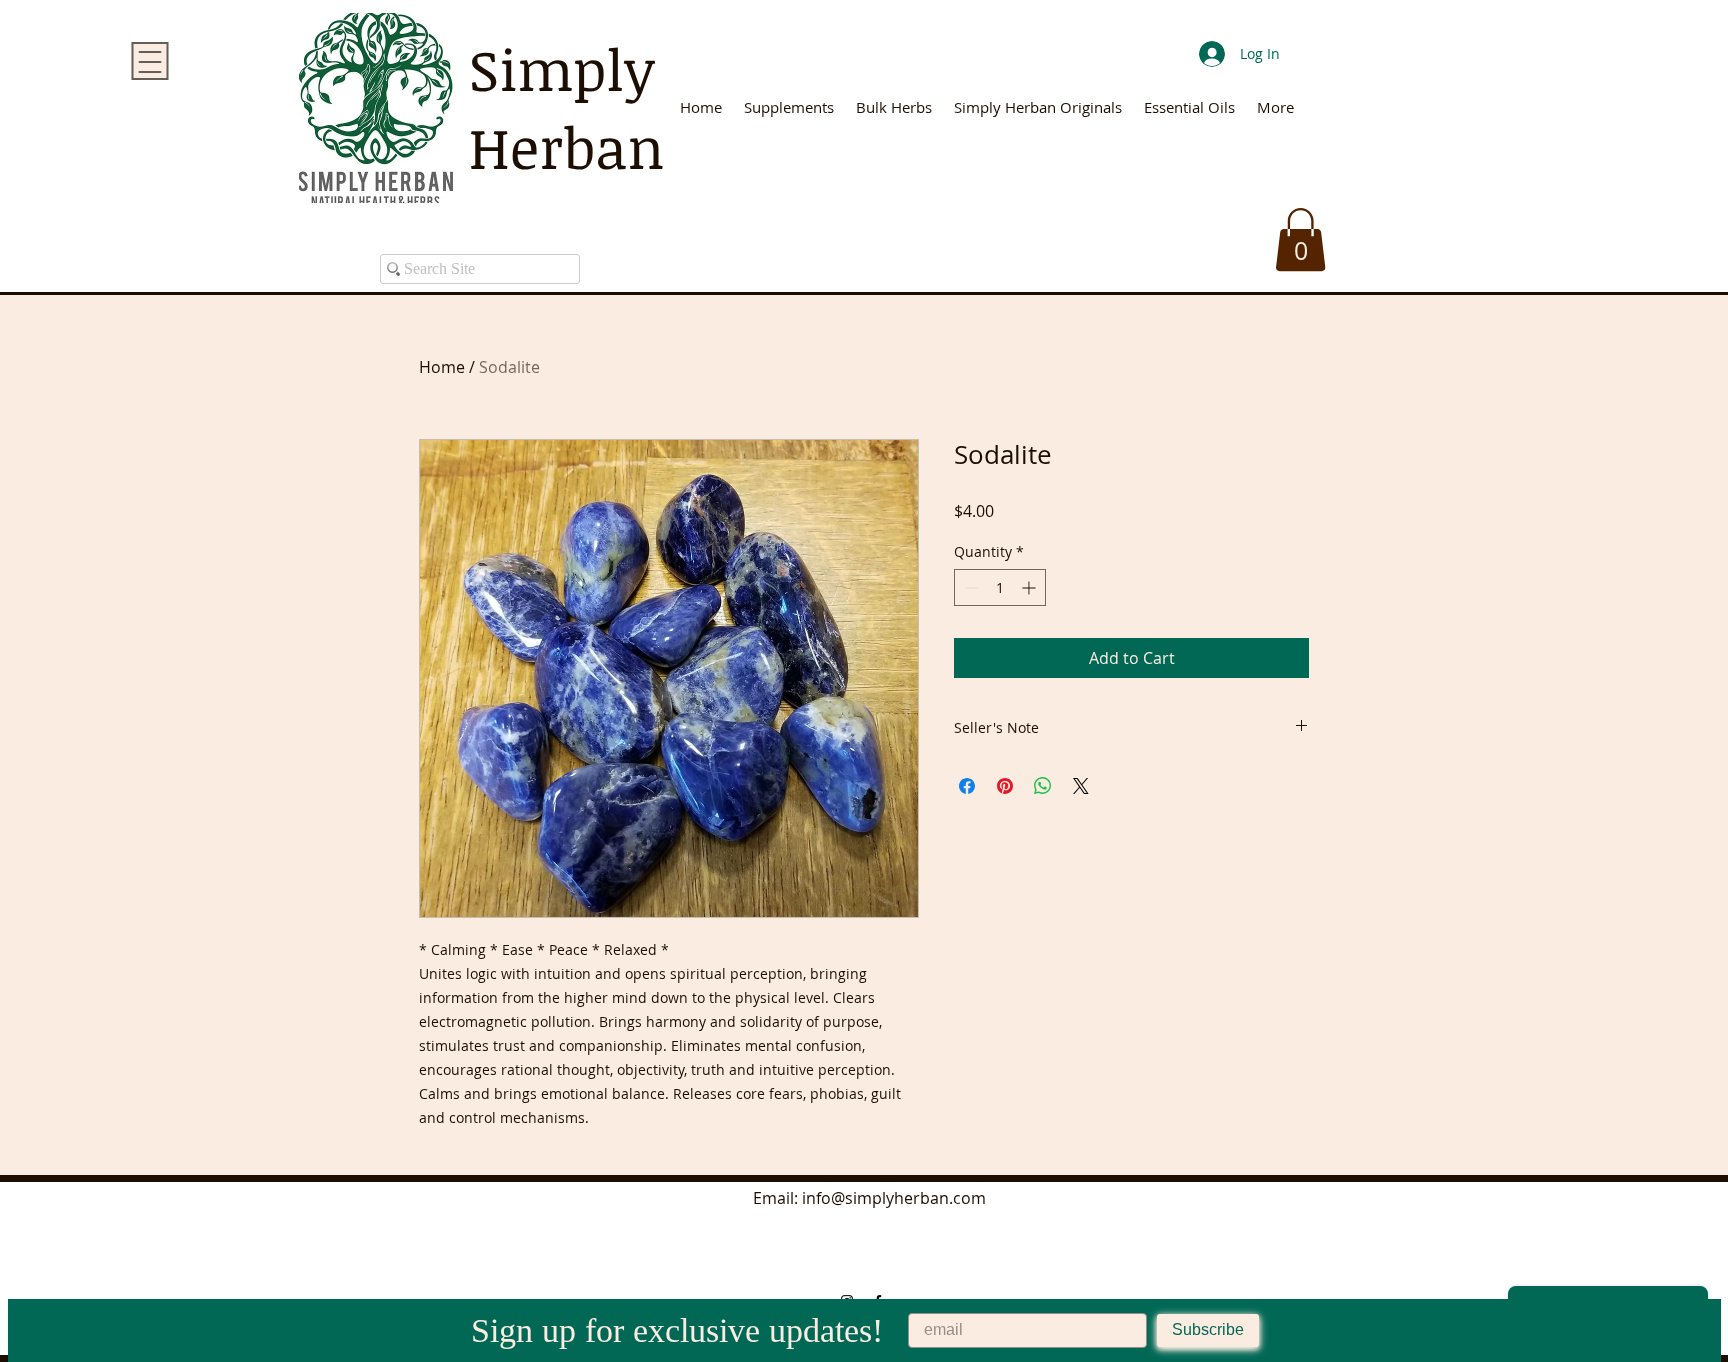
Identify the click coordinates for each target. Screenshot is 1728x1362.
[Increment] (1030, 587)
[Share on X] (1081, 786)
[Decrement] (969, 587)
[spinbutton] (1000, 587)
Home (442, 367)
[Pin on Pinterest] (1005, 786)
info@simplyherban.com (894, 1198)
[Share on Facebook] (967, 786)
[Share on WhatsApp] (1043, 786)
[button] (1300, 239)
